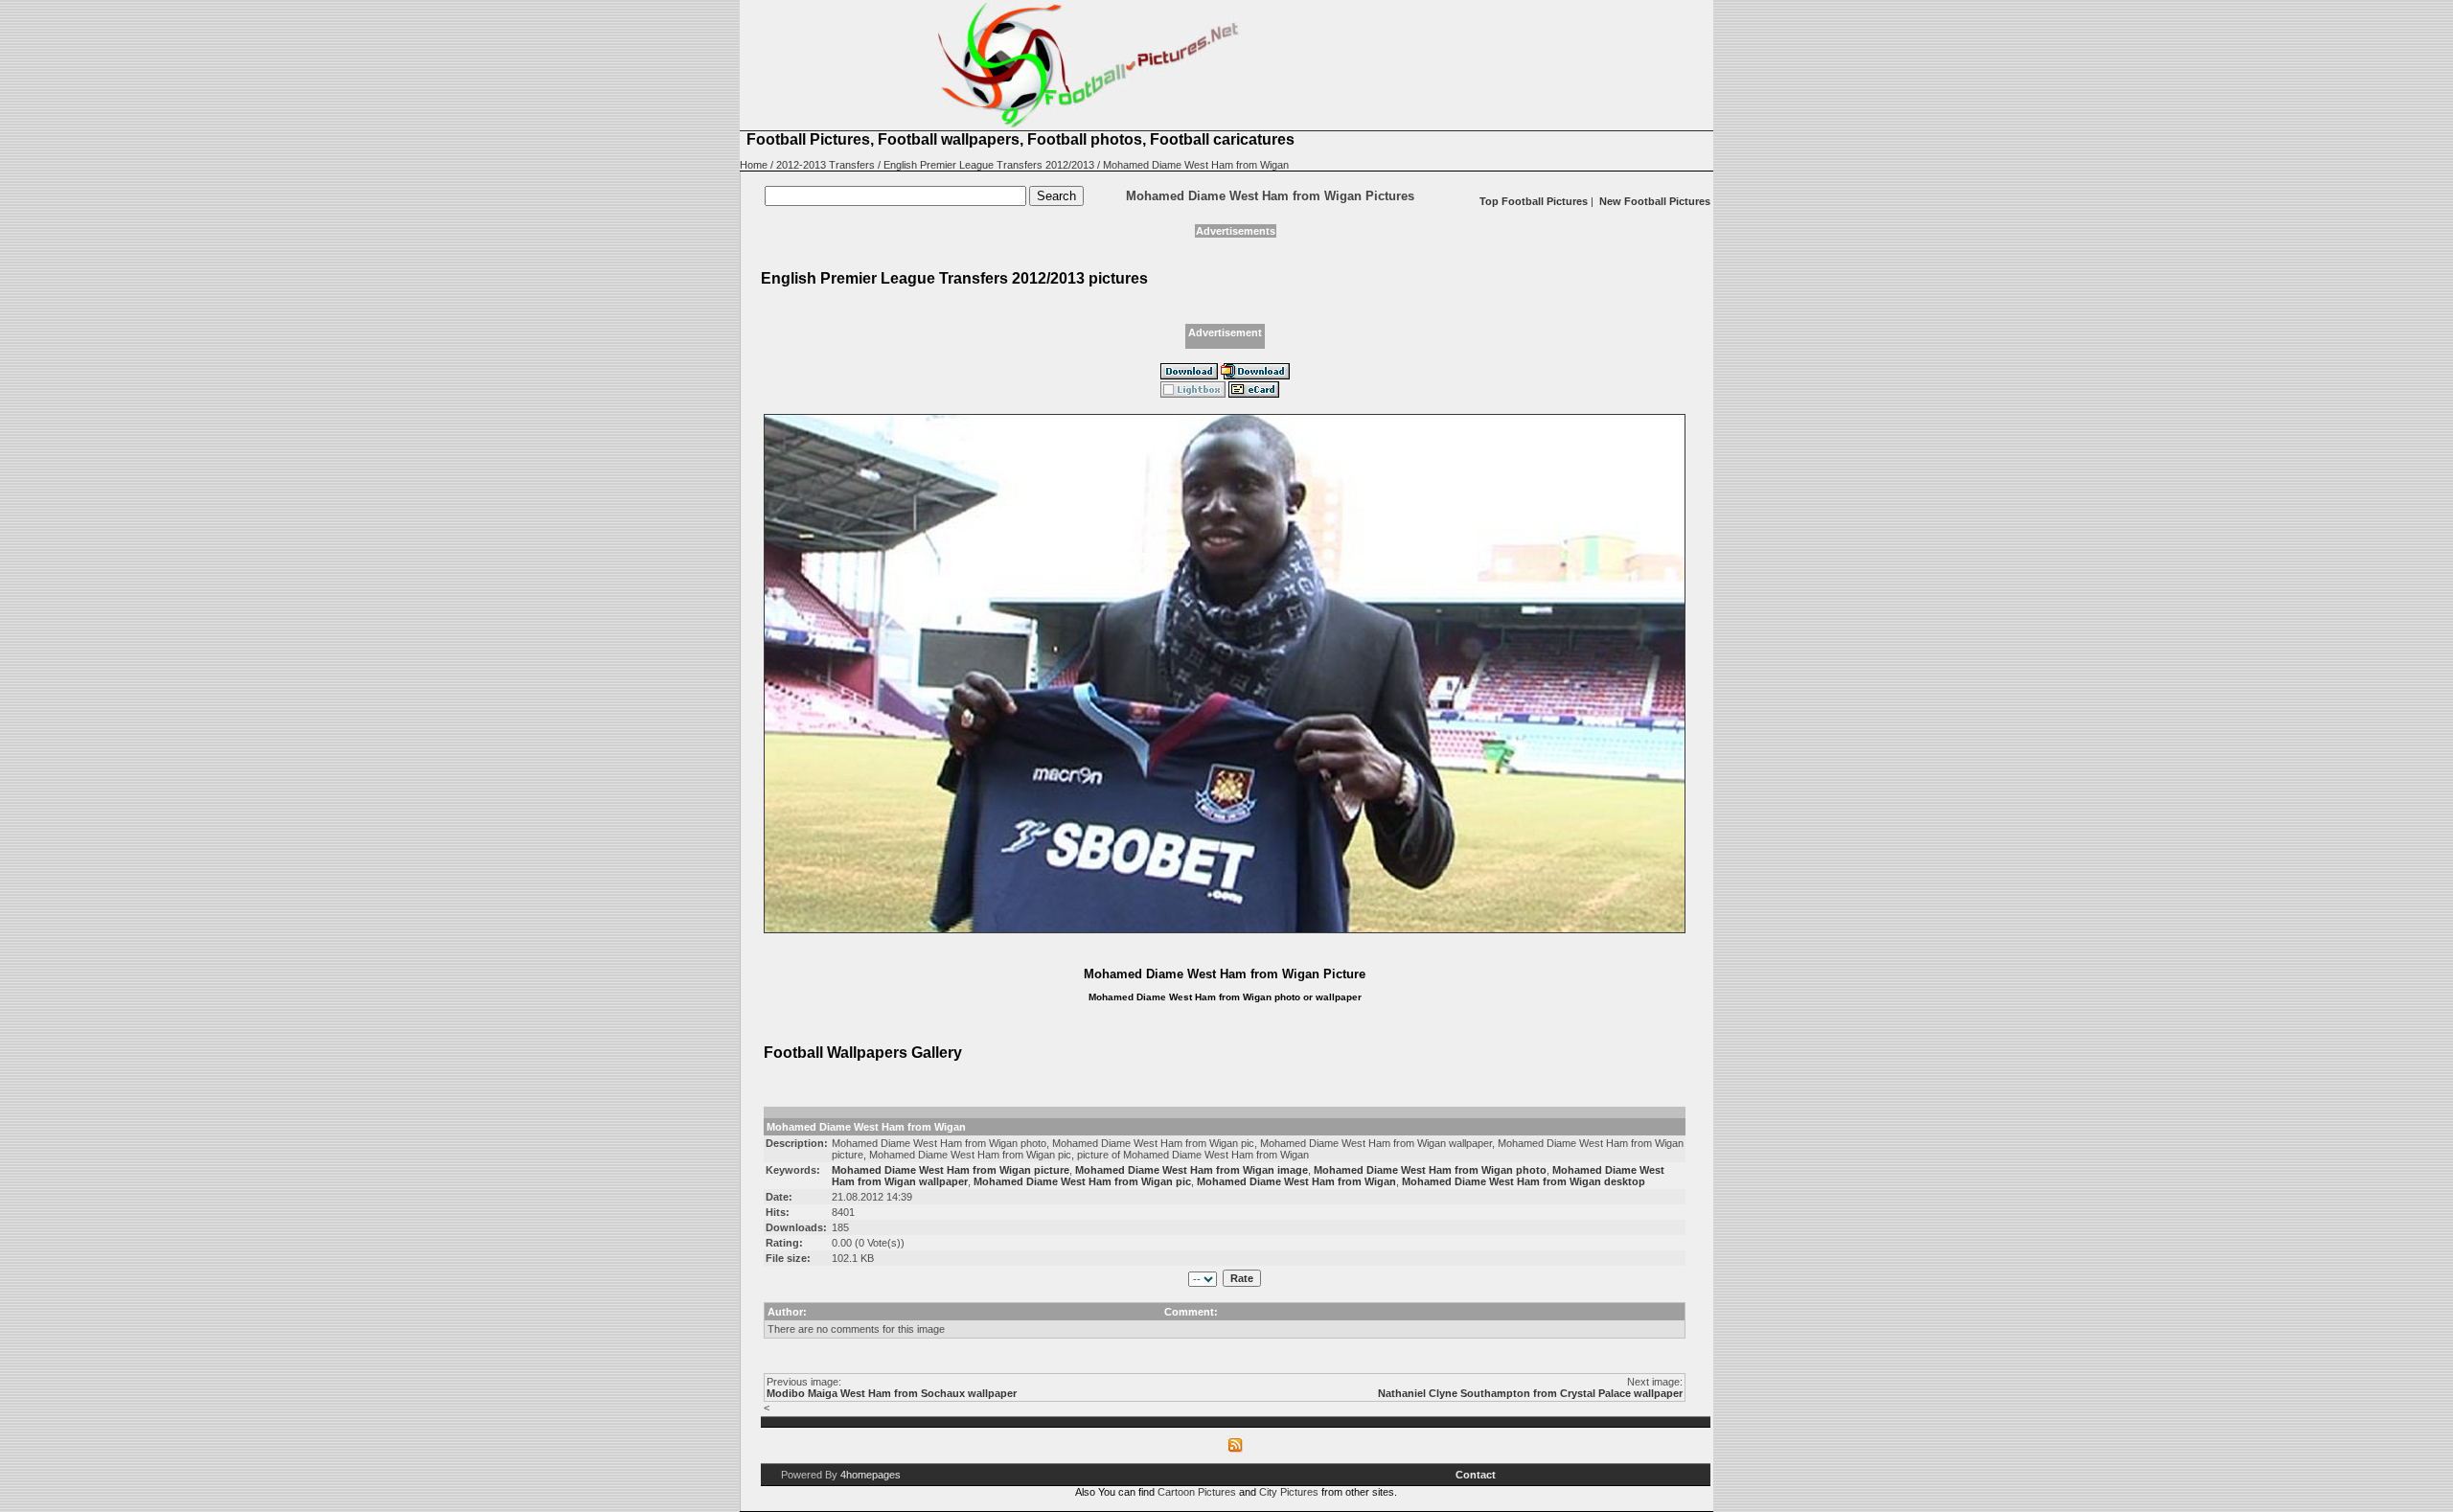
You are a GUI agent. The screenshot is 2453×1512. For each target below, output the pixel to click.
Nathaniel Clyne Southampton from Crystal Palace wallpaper (1530, 1393)
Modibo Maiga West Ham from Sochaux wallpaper (892, 1393)
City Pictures (1289, 1492)
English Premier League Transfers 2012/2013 (989, 165)
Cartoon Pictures (1197, 1492)
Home (754, 165)
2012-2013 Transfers (825, 165)
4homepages (871, 1475)
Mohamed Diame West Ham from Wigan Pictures (1270, 196)
